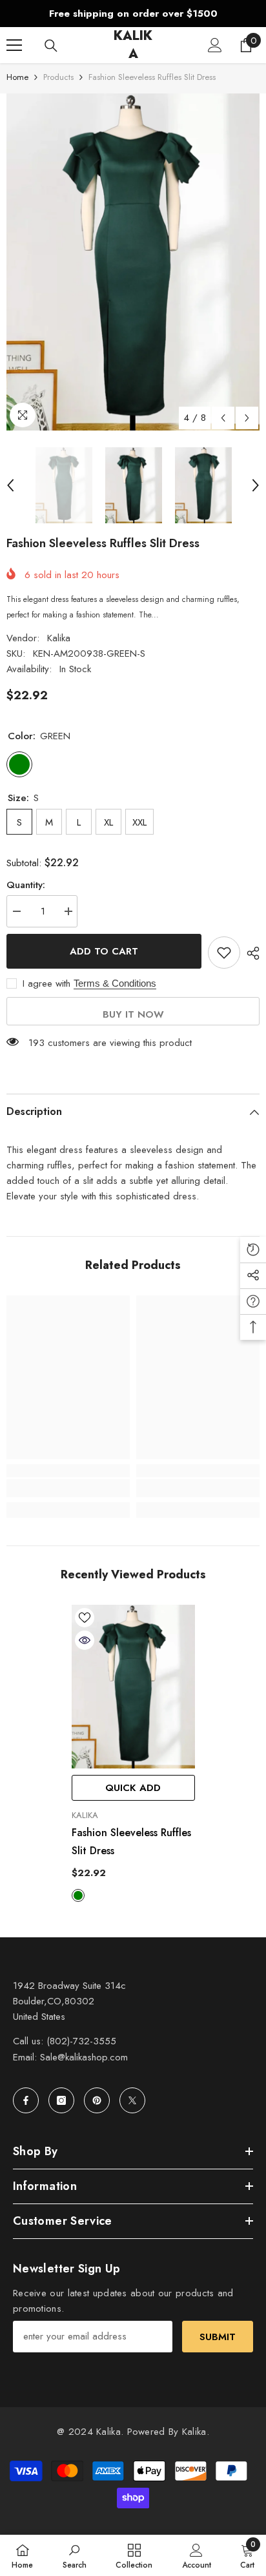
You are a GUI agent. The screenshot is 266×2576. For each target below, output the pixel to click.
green (78, 1895)
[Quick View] (85, 1640)
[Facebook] (26, 2100)
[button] (223, 418)
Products (58, 77)
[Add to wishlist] (224, 953)
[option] (133, 14)
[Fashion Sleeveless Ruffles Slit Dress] (133, 1687)
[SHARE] (250, 953)
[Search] (51, 46)
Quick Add (133, 1788)
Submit (218, 2337)
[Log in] (215, 45)
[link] (68, 1488)
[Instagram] (61, 2100)
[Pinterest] (97, 2100)
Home (17, 77)
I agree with (46, 983)
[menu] (14, 45)
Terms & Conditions (115, 983)
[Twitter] (132, 2100)
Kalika (59, 638)
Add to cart (104, 951)
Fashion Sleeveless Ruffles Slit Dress (131, 1842)
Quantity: (26, 885)
